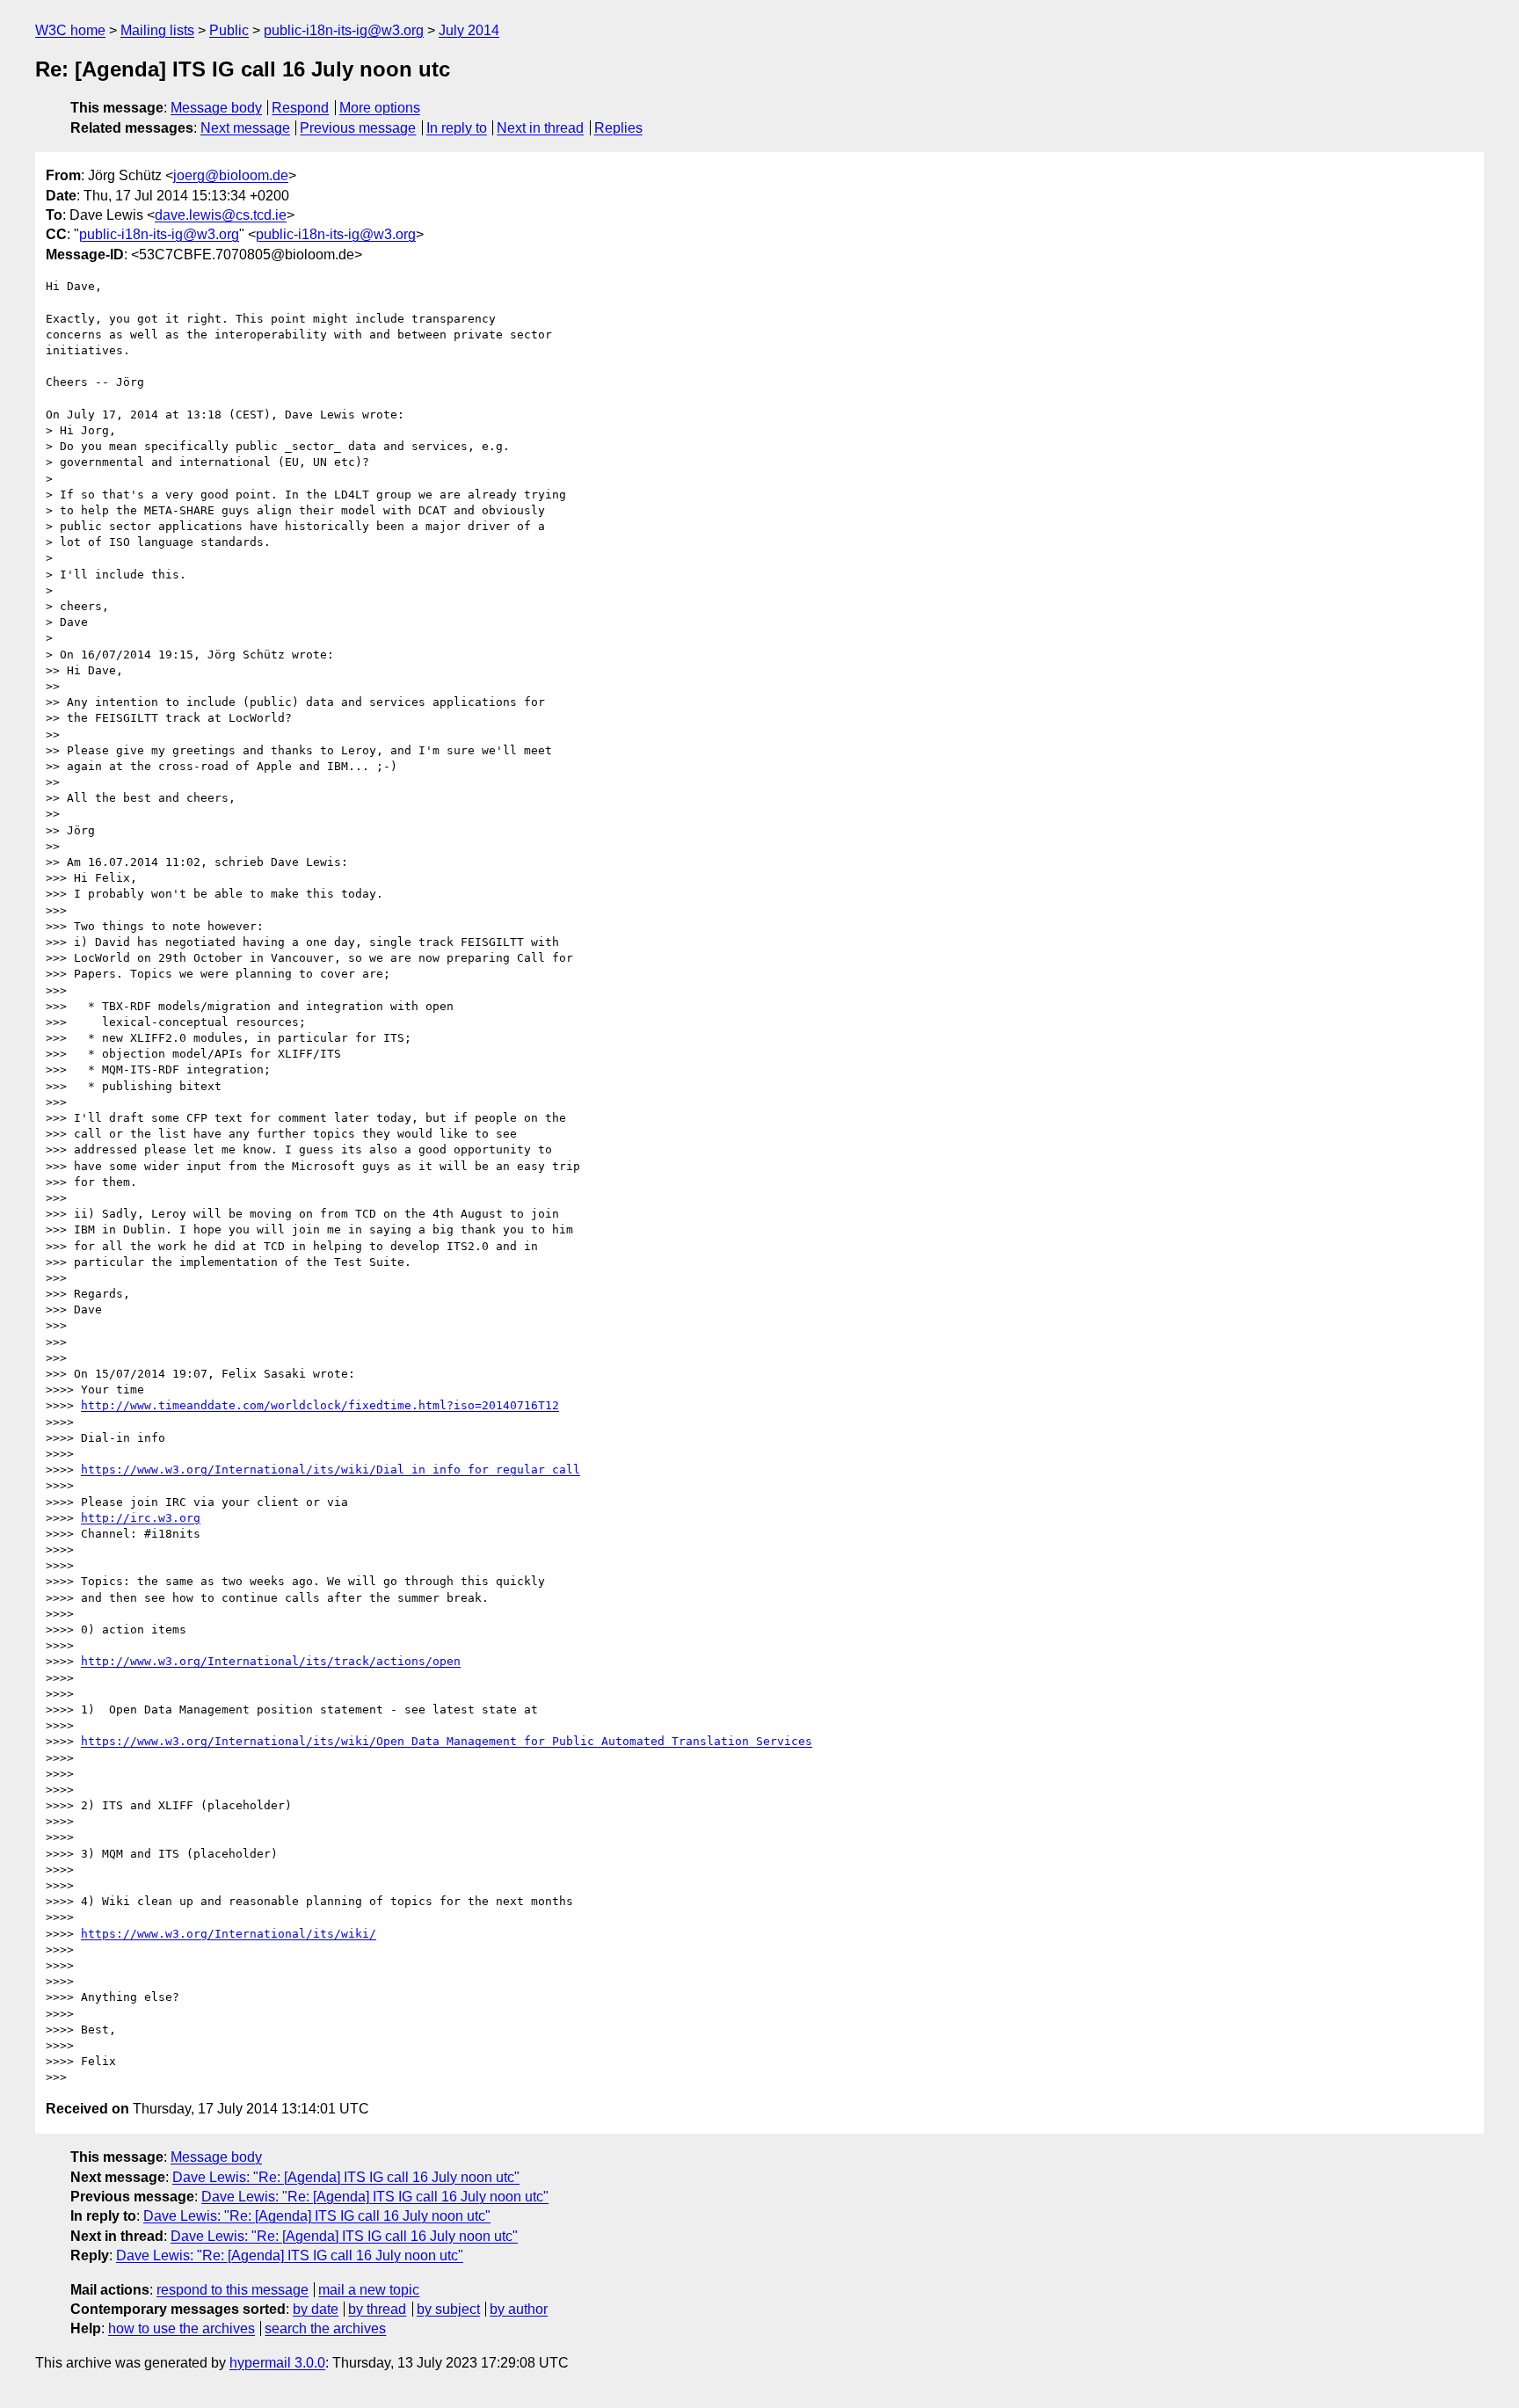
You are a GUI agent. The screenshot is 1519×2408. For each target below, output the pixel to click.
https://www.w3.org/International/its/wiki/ (229, 1934)
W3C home (70, 30)
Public (229, 30)
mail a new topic (369, 2290)
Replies (618, 128)
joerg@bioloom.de (231, 175)
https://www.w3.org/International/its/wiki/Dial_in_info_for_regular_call (331, 1470)
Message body (216, 108)
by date (316, 2309)
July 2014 (469, 30)
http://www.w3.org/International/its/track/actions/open (271, 1661)
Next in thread (540, 128)
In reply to (457, 128)
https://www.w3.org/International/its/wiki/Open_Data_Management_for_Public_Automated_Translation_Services (447, 1741)
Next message (245, 128)
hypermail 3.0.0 (277, 2363)
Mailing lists (157, 30)
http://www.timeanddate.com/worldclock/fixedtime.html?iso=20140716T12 (320, 1405)
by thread (377, 2309)
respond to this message (233, 2290)
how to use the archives (182, 2328)
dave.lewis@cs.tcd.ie (221, 215)
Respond (300, 108)
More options (380, 108)
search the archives (325, 2328)
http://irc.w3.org (141, 1518)
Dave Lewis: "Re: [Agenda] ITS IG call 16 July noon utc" (346, 2177)
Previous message (358, 128)
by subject (448, 2309)
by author (519, 2309)
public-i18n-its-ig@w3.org (344, 30)
